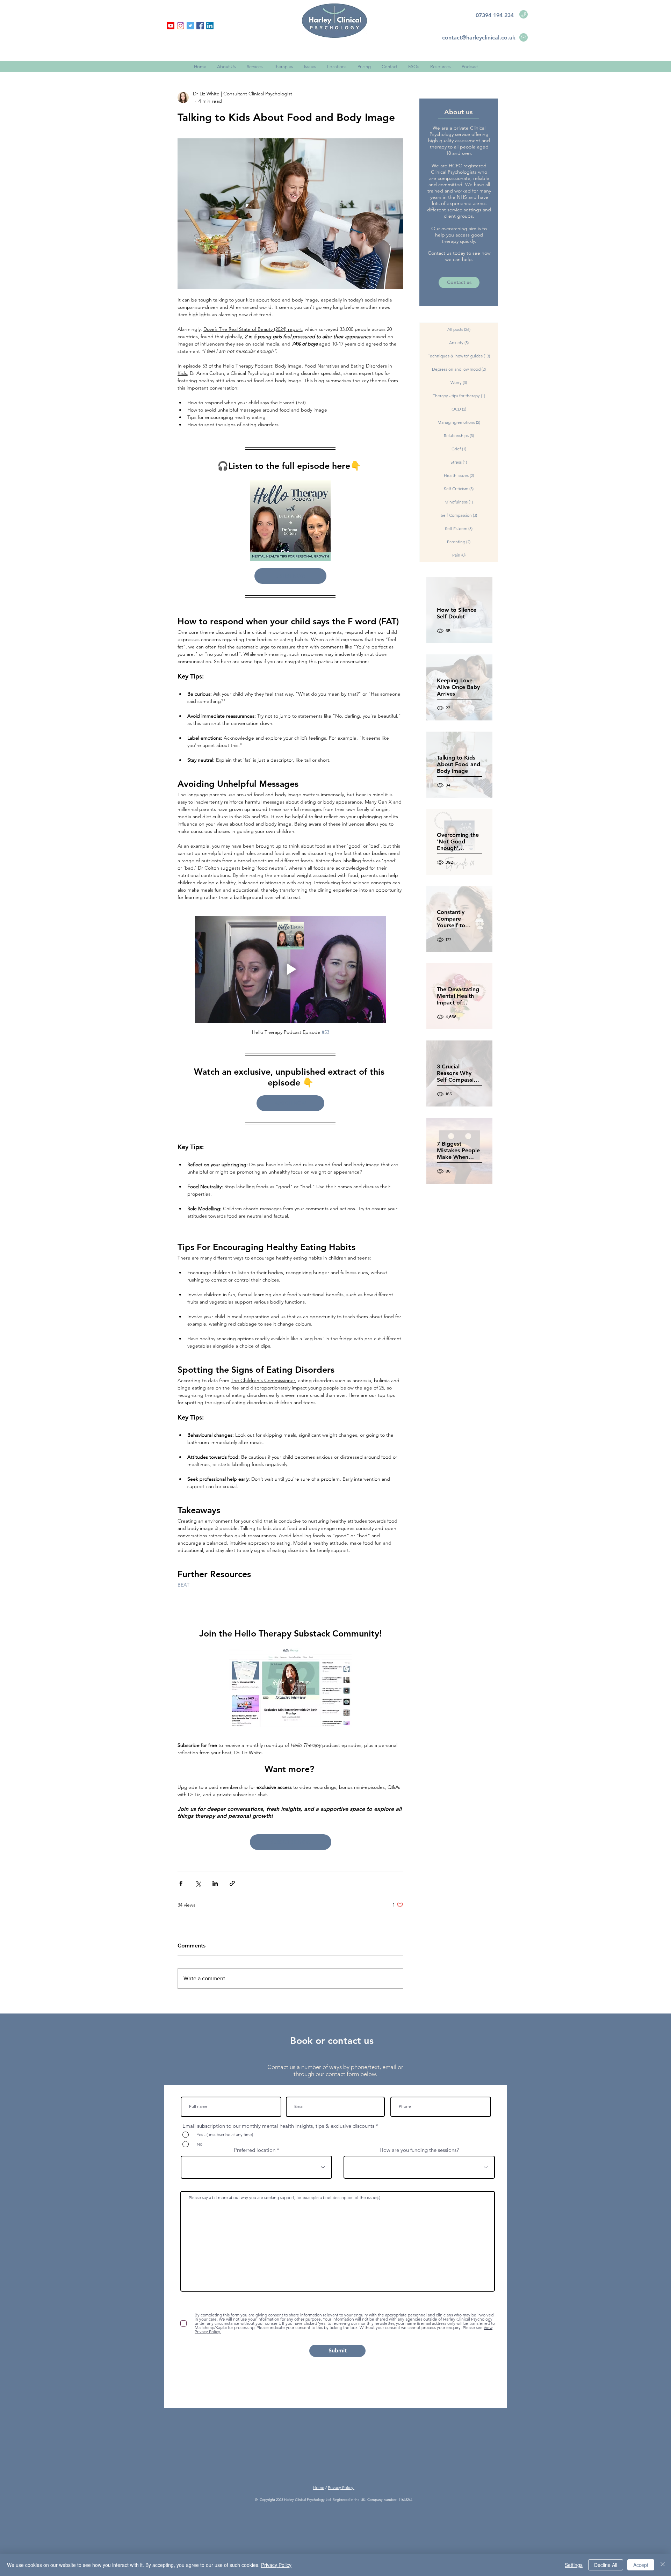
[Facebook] (200, 26)
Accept (641, 2565)
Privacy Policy (341, 2487)
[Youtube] (171, 26)
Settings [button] (574, 2565)
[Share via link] (232, 1883)
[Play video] (290, 969)
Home (319, 2487)
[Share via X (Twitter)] (198, 1883)
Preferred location (255, 2150)
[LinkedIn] (210, 26)
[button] (440, 67)
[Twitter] (190, 26)
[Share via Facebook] (181, 1883)
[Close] (663, 2565)
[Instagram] (181, 26)
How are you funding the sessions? (419, 2150)
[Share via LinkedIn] (215, 1883)
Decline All (606, 2565)
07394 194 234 (495, 15)
